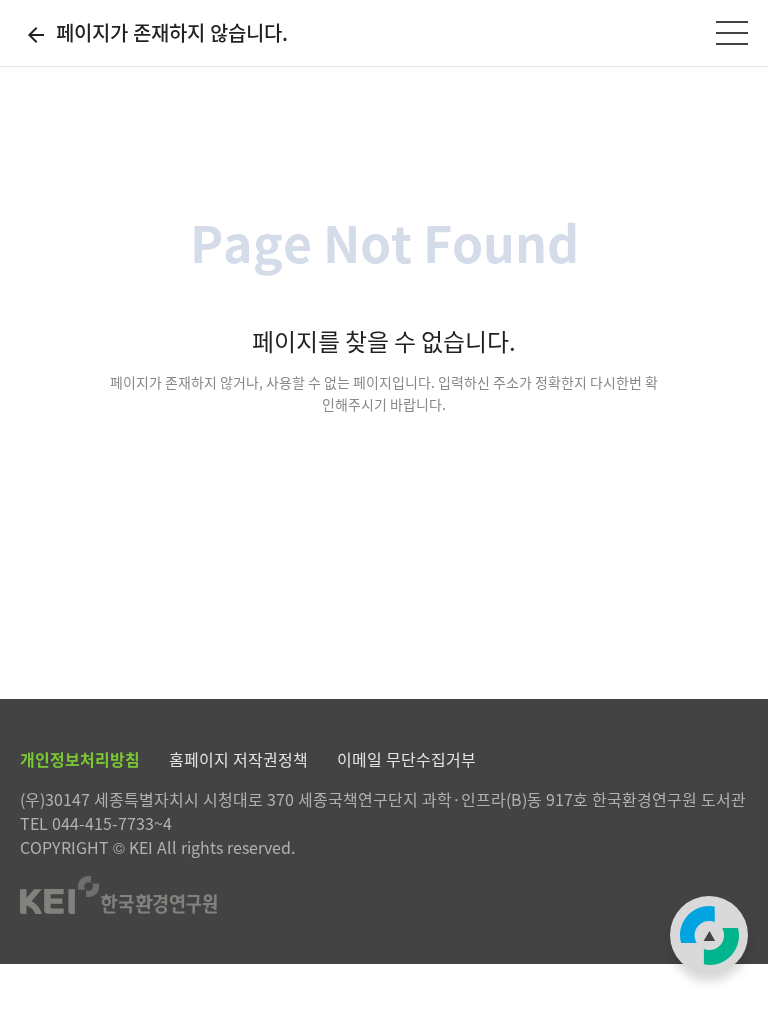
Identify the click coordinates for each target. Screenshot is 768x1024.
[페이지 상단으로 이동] (709, 935)
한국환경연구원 (384, 895)
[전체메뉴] (732, 33)
